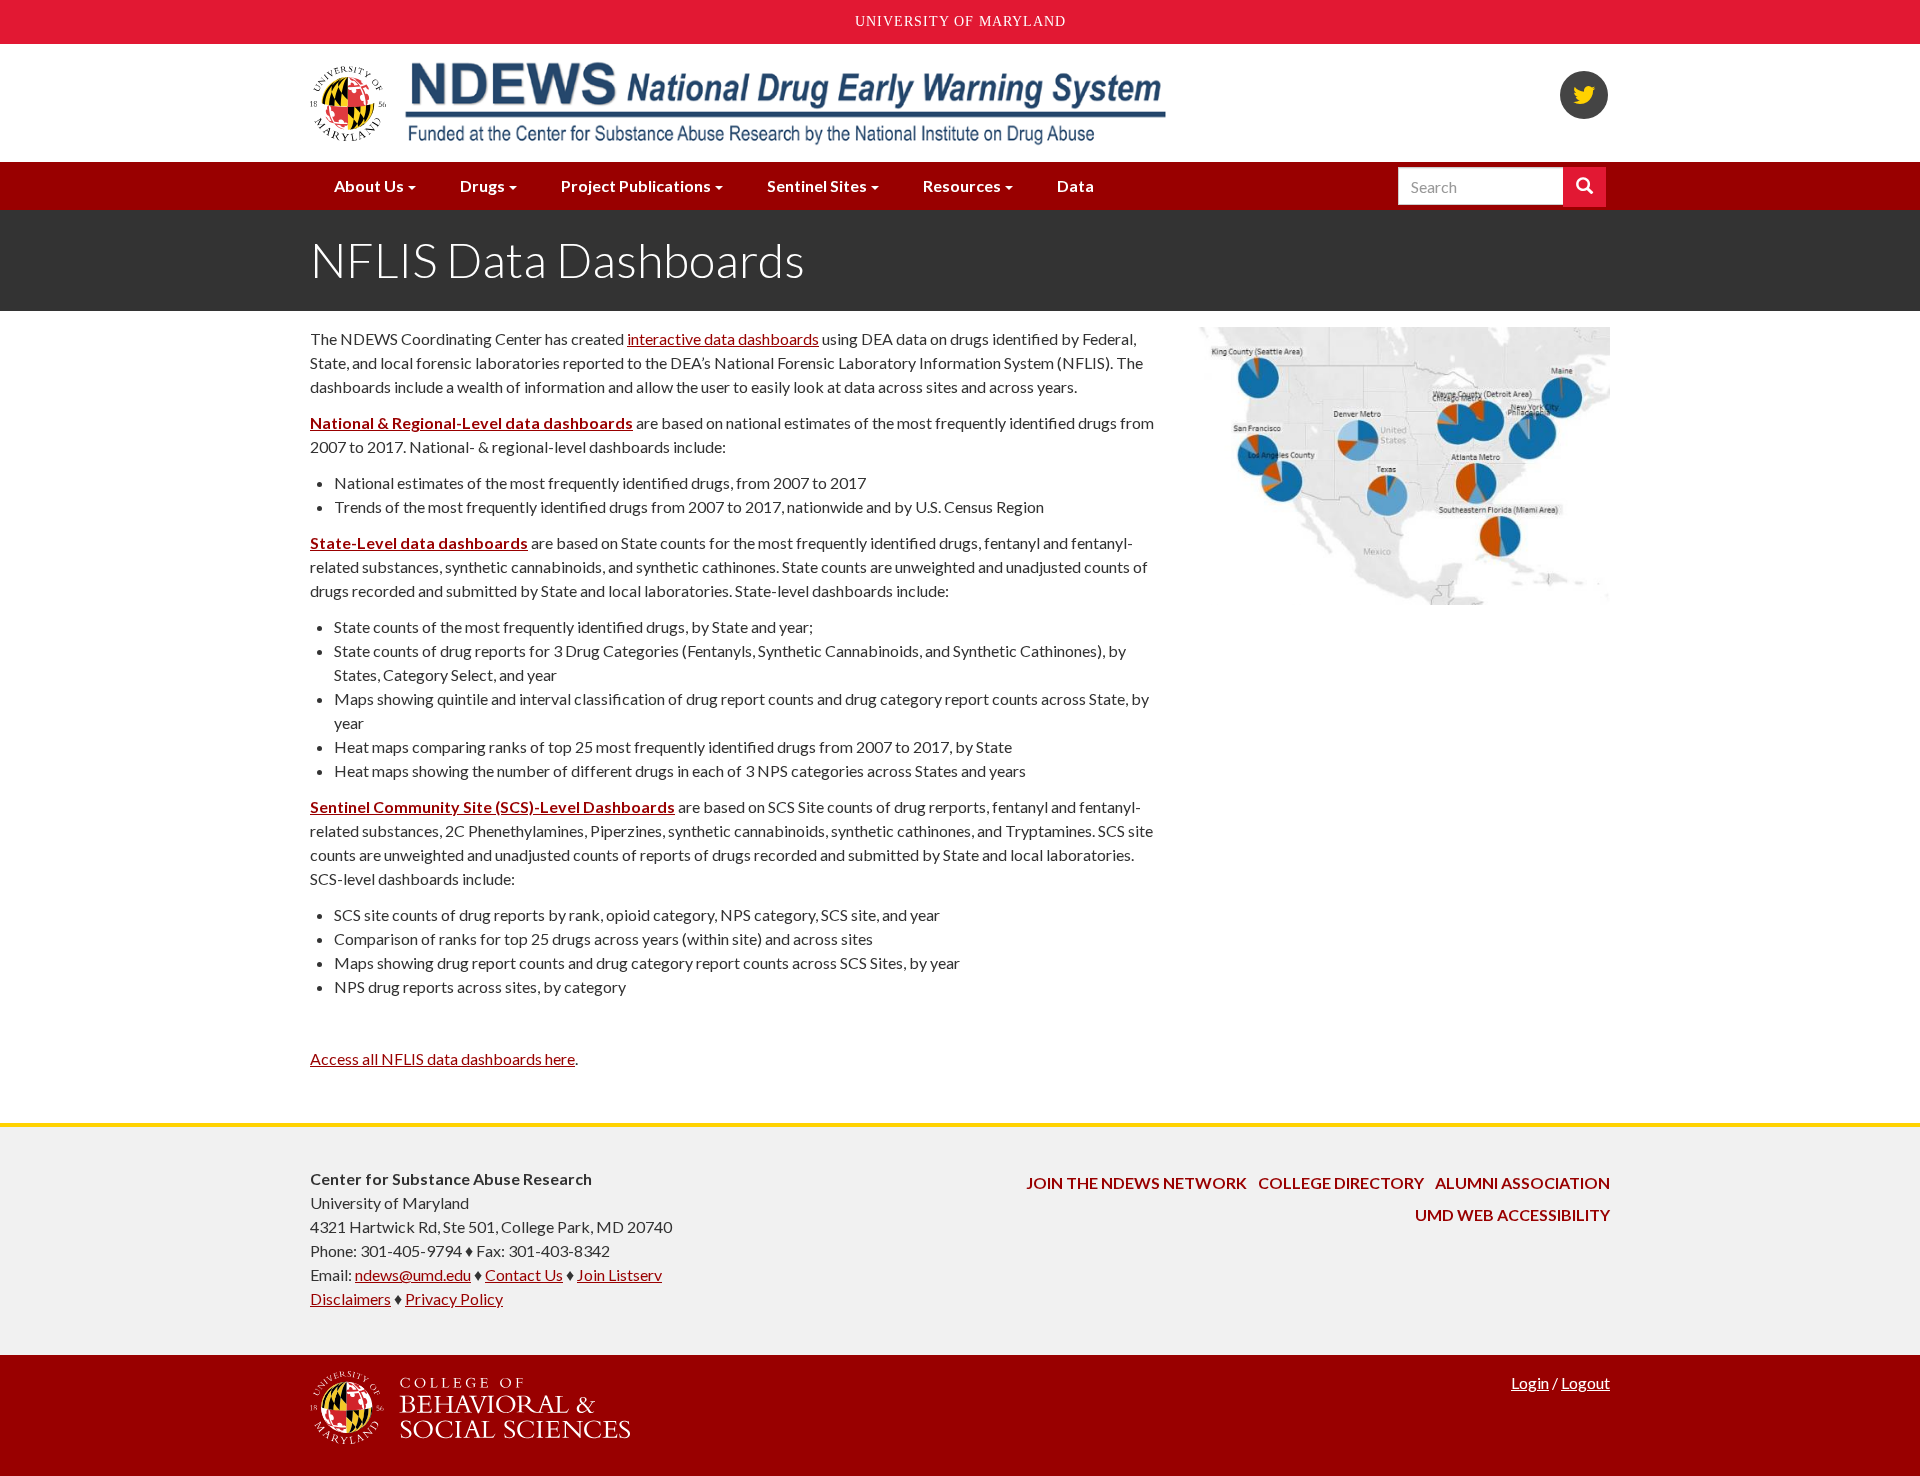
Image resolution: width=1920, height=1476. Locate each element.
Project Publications (636, 185)
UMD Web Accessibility (1512, 1214)
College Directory (1341, 1182)
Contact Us (524, 1274)
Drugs (482, 185)
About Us (369, 185)
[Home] (784, 103)
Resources (962, 185)
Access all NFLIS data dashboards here (442, 1058)
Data (1075, 185)
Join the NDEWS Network (1136, 1182)
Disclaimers (350, 1298)
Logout (1585, 1382)
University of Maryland (960, 21)
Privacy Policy (454, 1298)
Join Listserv (619, 1274)
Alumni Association (1522, 1182)
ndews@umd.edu (413, 1274)
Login (1530, 1382)
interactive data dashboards (723, 338)
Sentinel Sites (817, 185)
